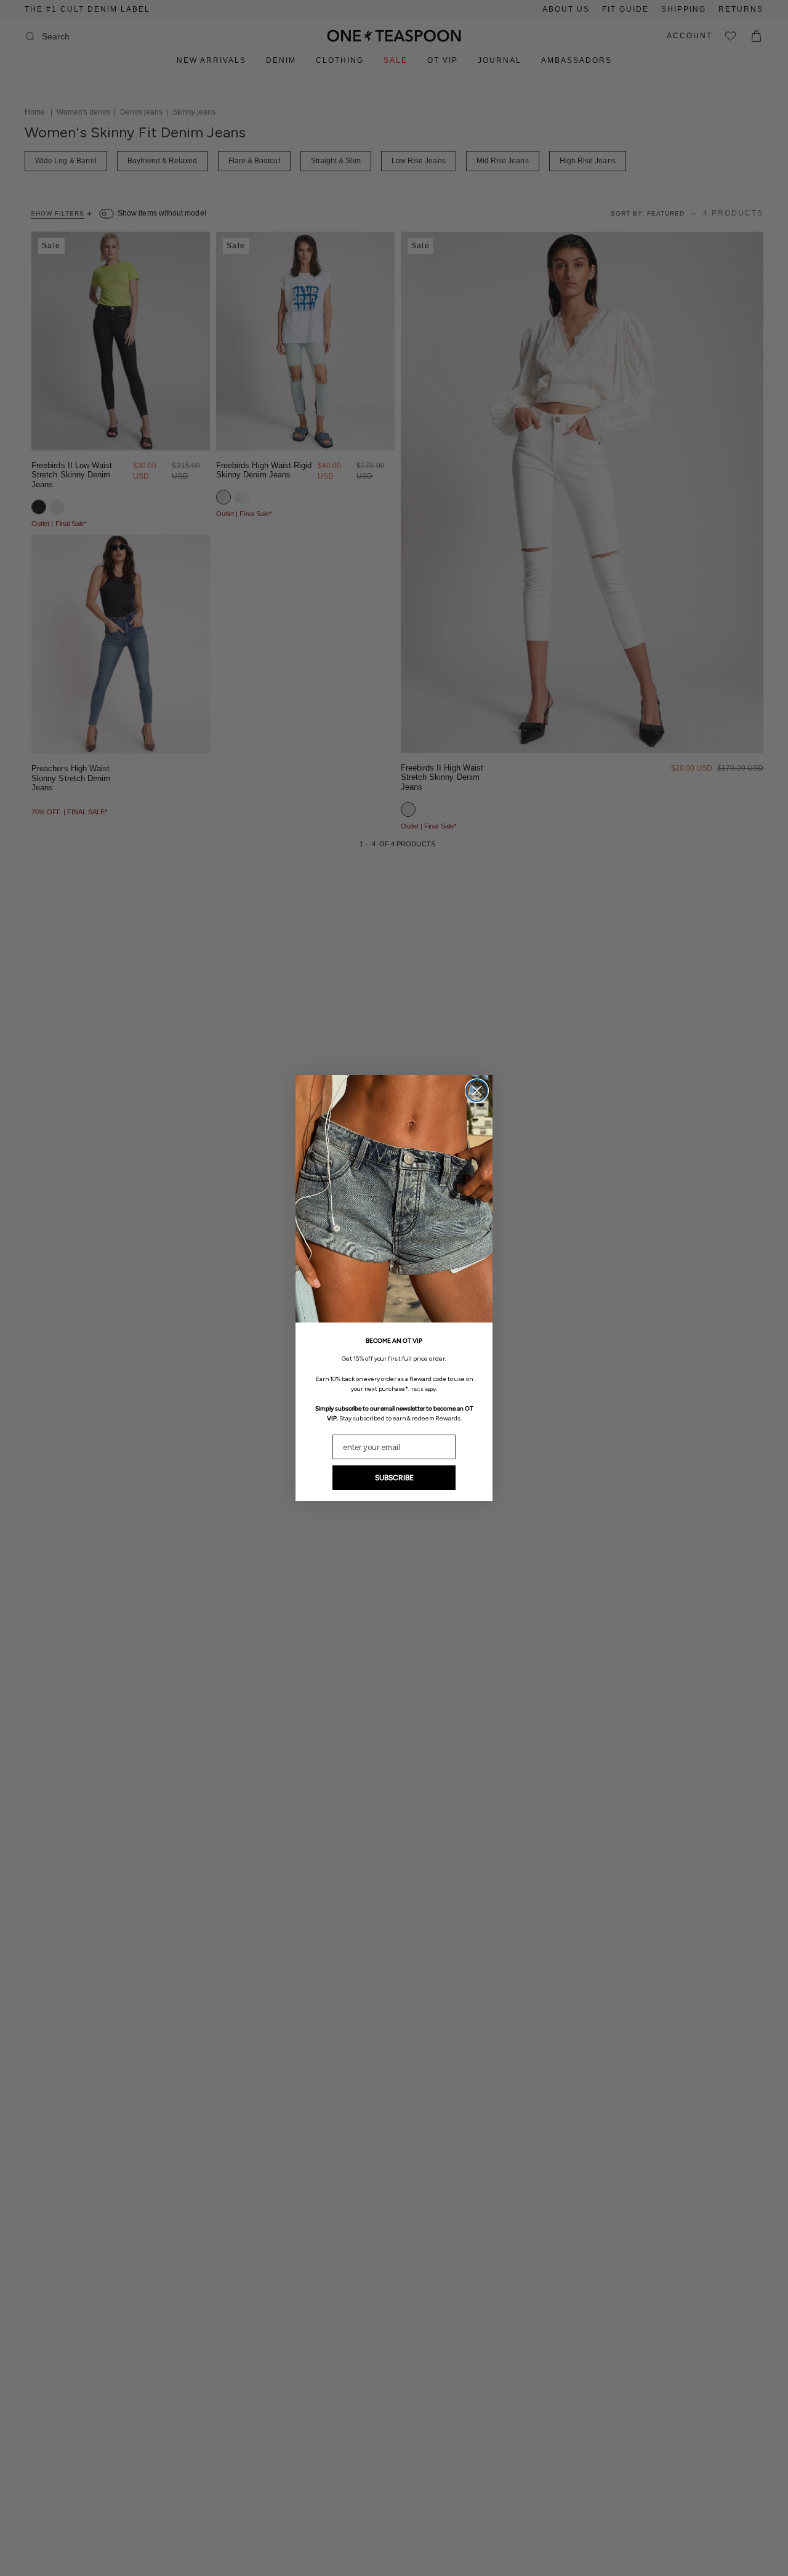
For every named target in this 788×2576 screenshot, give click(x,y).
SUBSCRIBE (394, 1478)
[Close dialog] (477, 1091)
